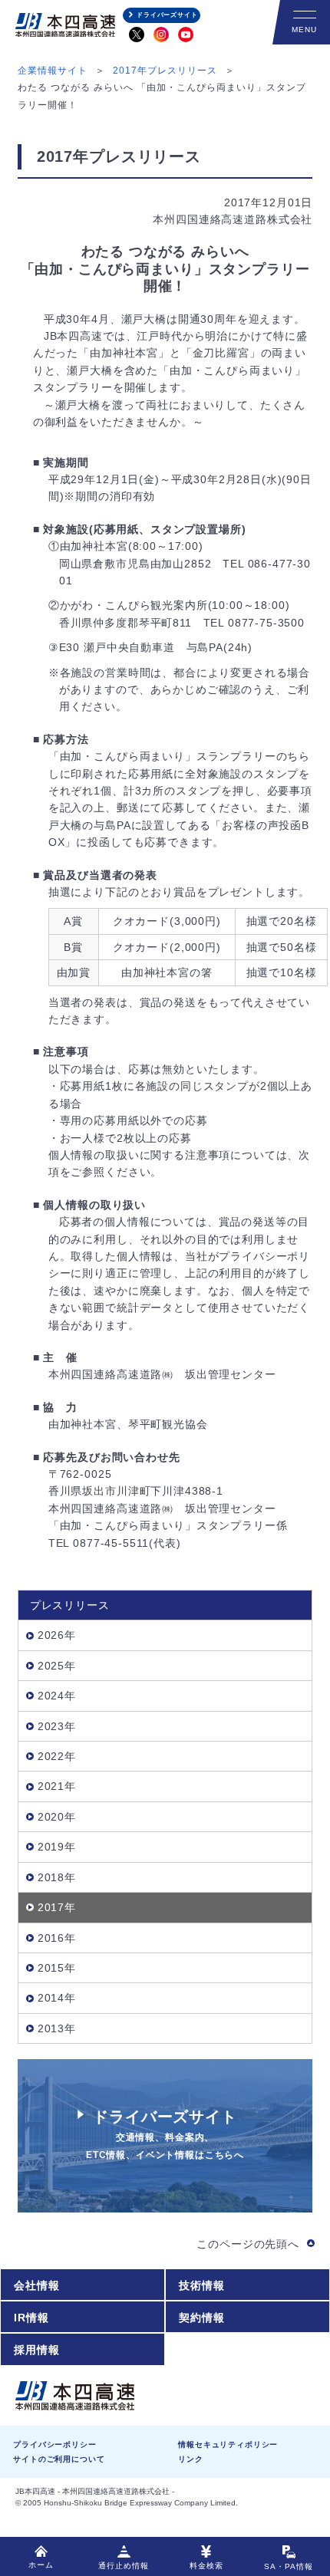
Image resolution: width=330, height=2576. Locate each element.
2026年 (57, 1635)
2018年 (57, 1877)
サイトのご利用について (59, 2459)
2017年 (57, 1907)
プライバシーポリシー (54, 2444)
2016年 (57, 1938)
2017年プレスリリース (165, 71)
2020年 (57, 1817)
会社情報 (36, 2285)
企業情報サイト (53, 71)
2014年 (57, 1998)
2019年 (57, 1847)
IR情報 (31, 2318)
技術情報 (201, 2285)
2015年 (57, 1968)
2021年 (57, 1786)
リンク (191, 2459)
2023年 (57, 1726)
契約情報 (201, 2318)
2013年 (57, 2028)
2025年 (57, 1666)
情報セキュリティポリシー (228, 2444)
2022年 (57, 1756)
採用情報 (36, 2350)
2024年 (57, 1696)
